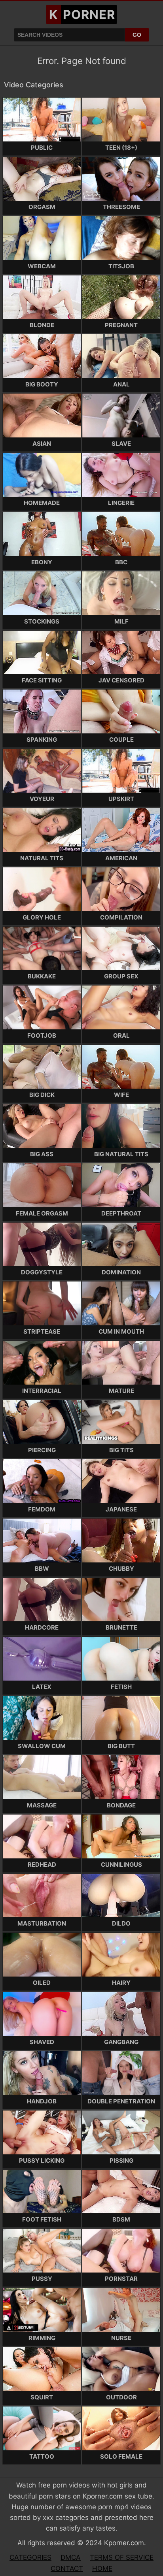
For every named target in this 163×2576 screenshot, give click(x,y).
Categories (30, 2557)
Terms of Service (122, 2557)
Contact (67, 2568)
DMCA (71, 2557)
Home (102, 2568)
